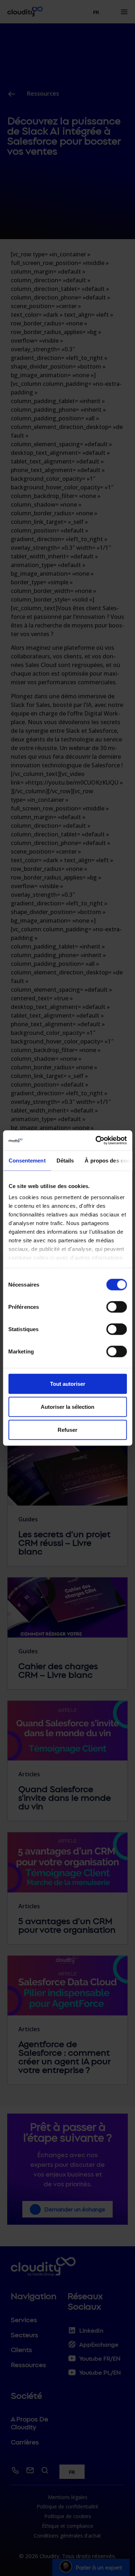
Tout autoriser (68, 1383)
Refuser (67, 1429)
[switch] (116, 1307)
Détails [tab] (65, 1160)
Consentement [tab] (27, 1160)
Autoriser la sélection (67, 1406)
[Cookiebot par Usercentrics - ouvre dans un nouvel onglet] (96, 1141)
